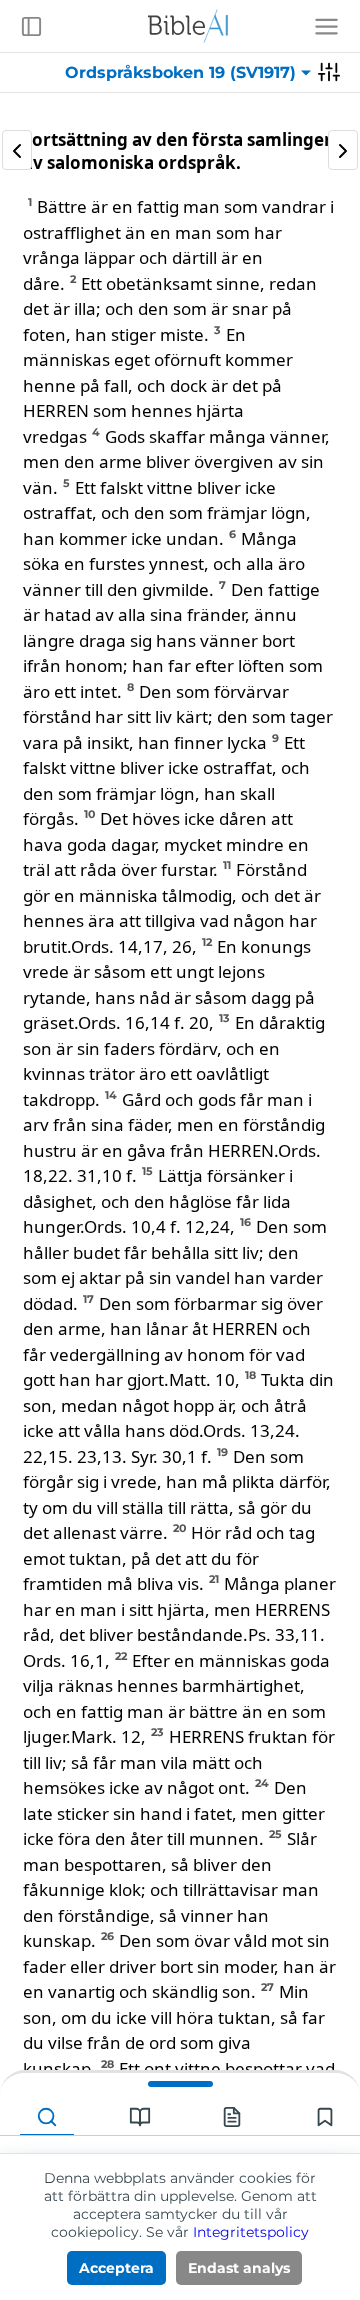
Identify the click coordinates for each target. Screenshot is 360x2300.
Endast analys (239, 2268)
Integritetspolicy (251, 2232)
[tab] (47, 2118)
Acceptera (116, 2268)
